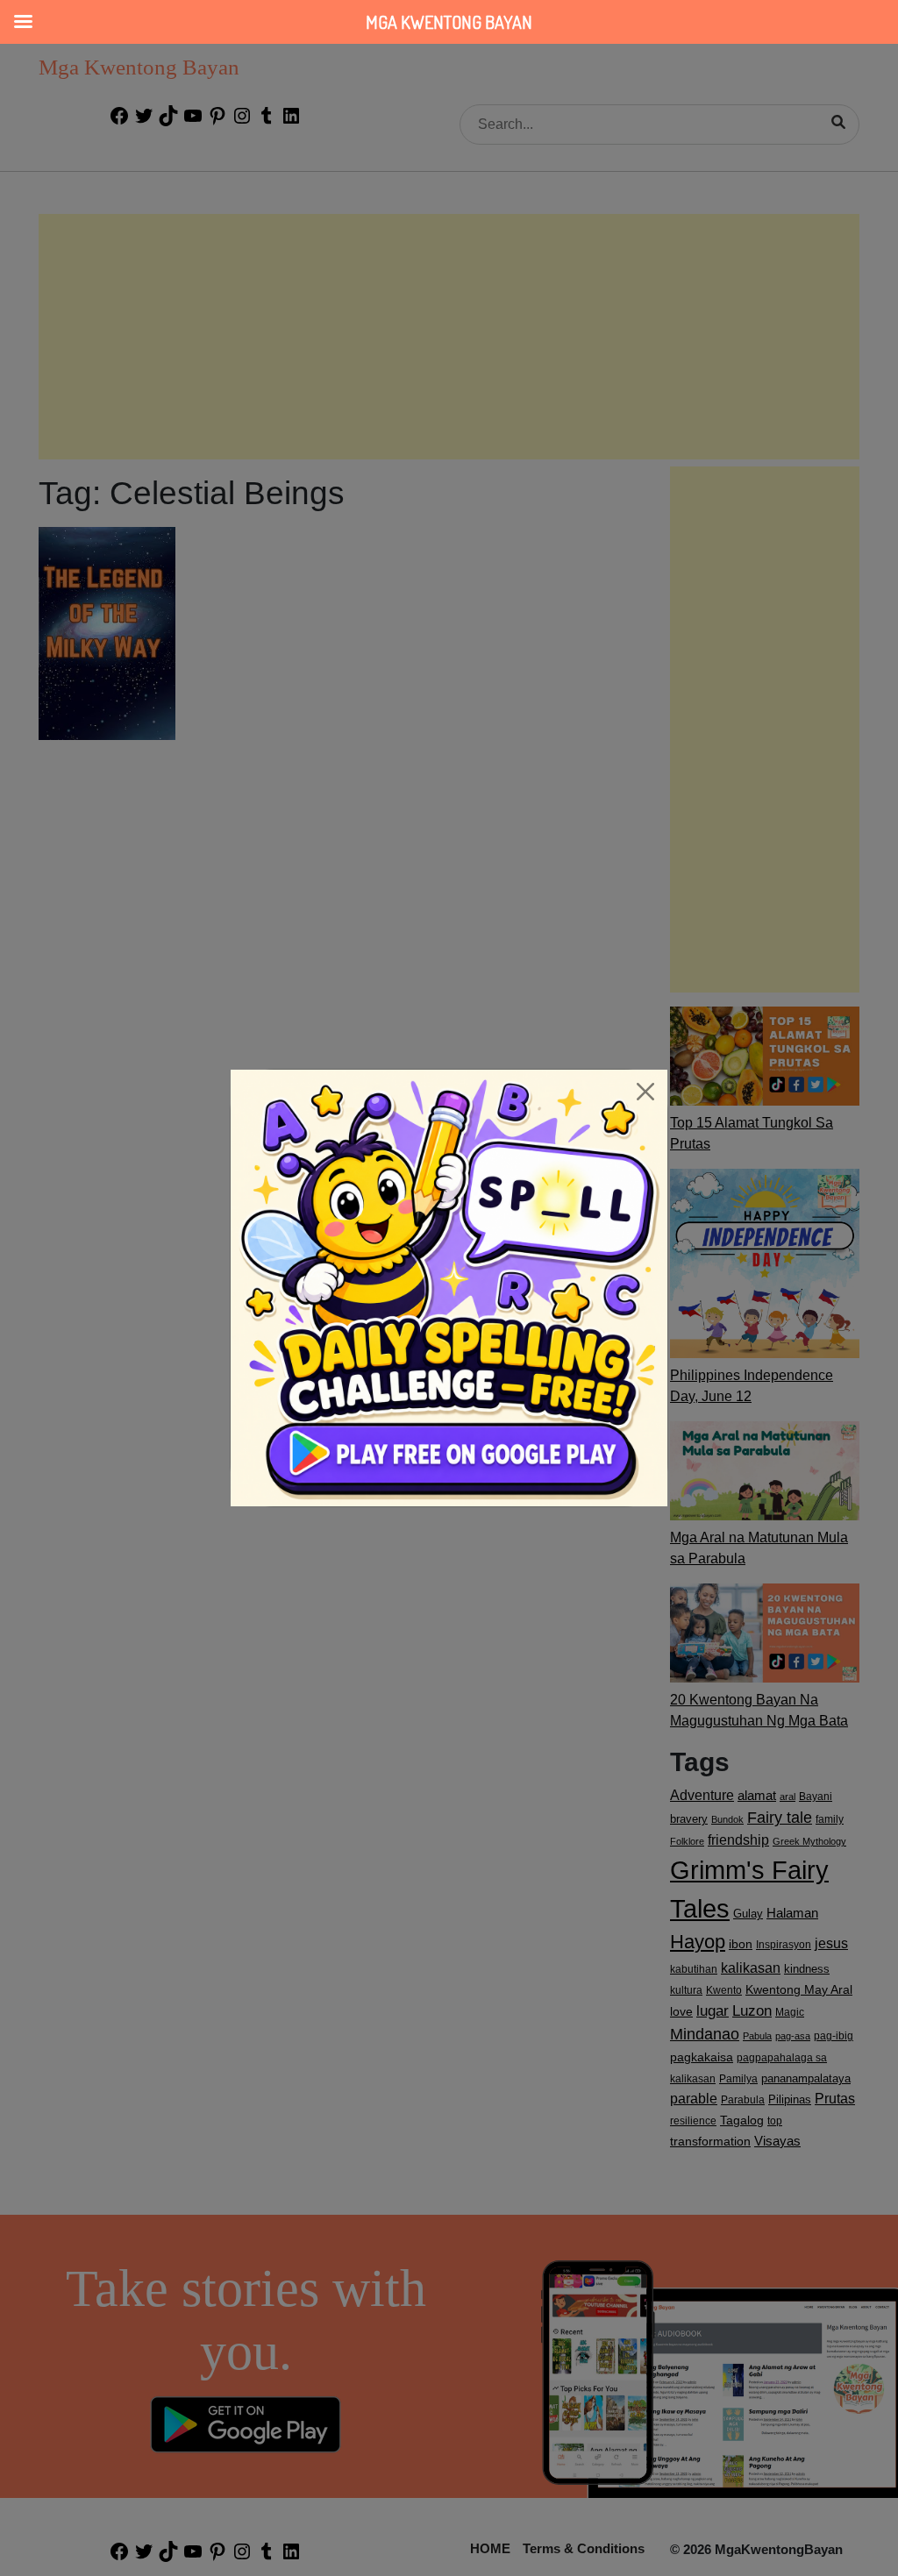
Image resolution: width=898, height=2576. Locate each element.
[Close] (645, 1092)
